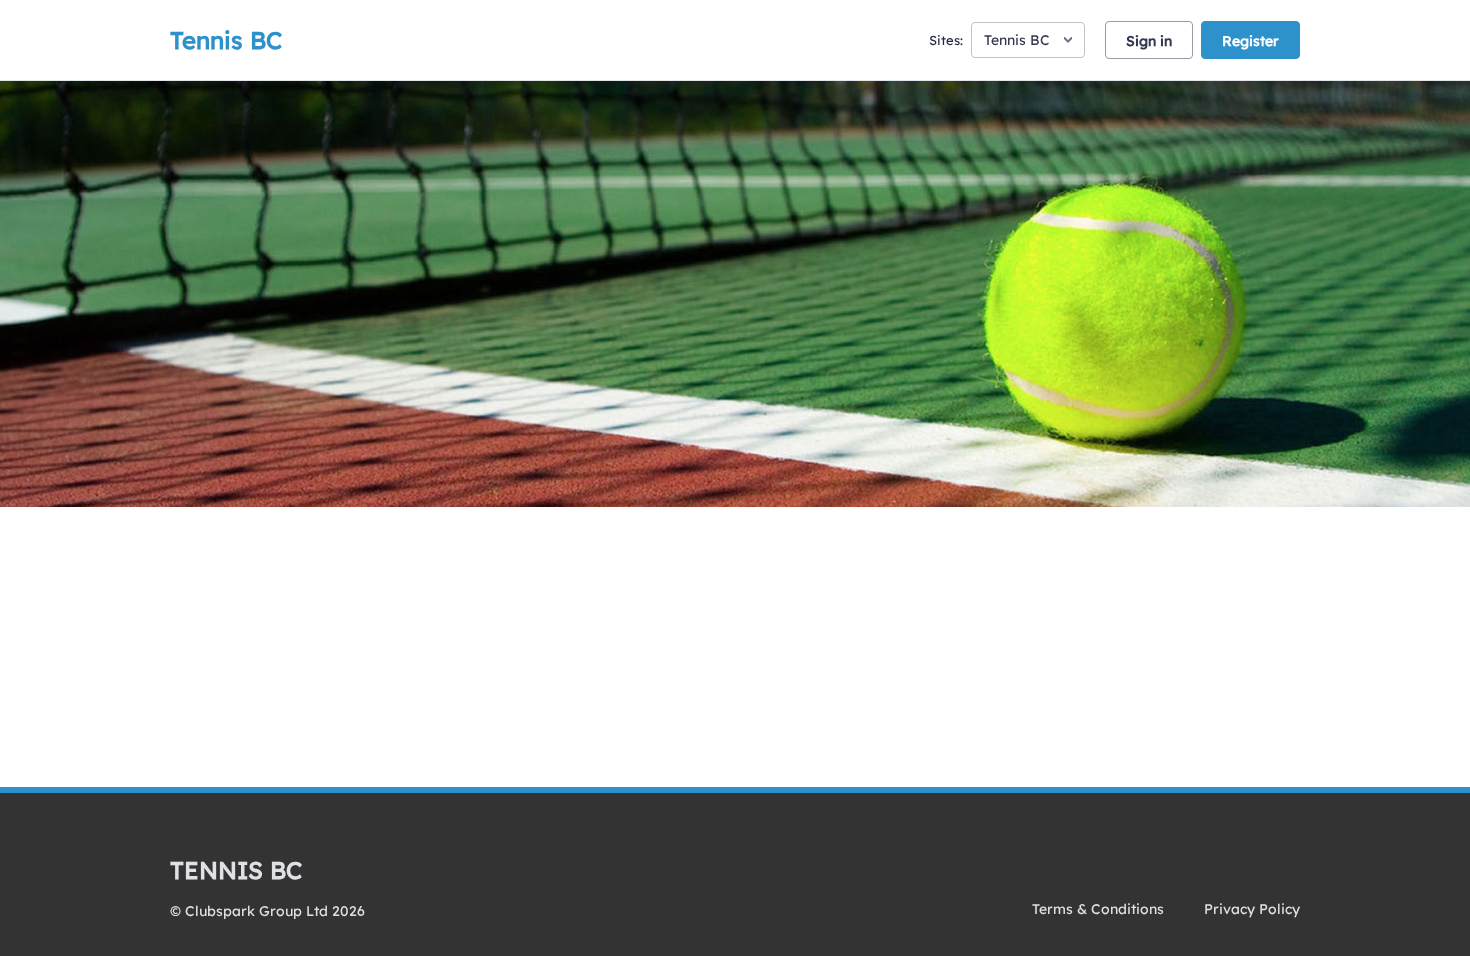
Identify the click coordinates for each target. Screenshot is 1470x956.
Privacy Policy (1252, 909)
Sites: (946, 40)
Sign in (1149, 41)
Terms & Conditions (1098, 909)
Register (1250, 41)
